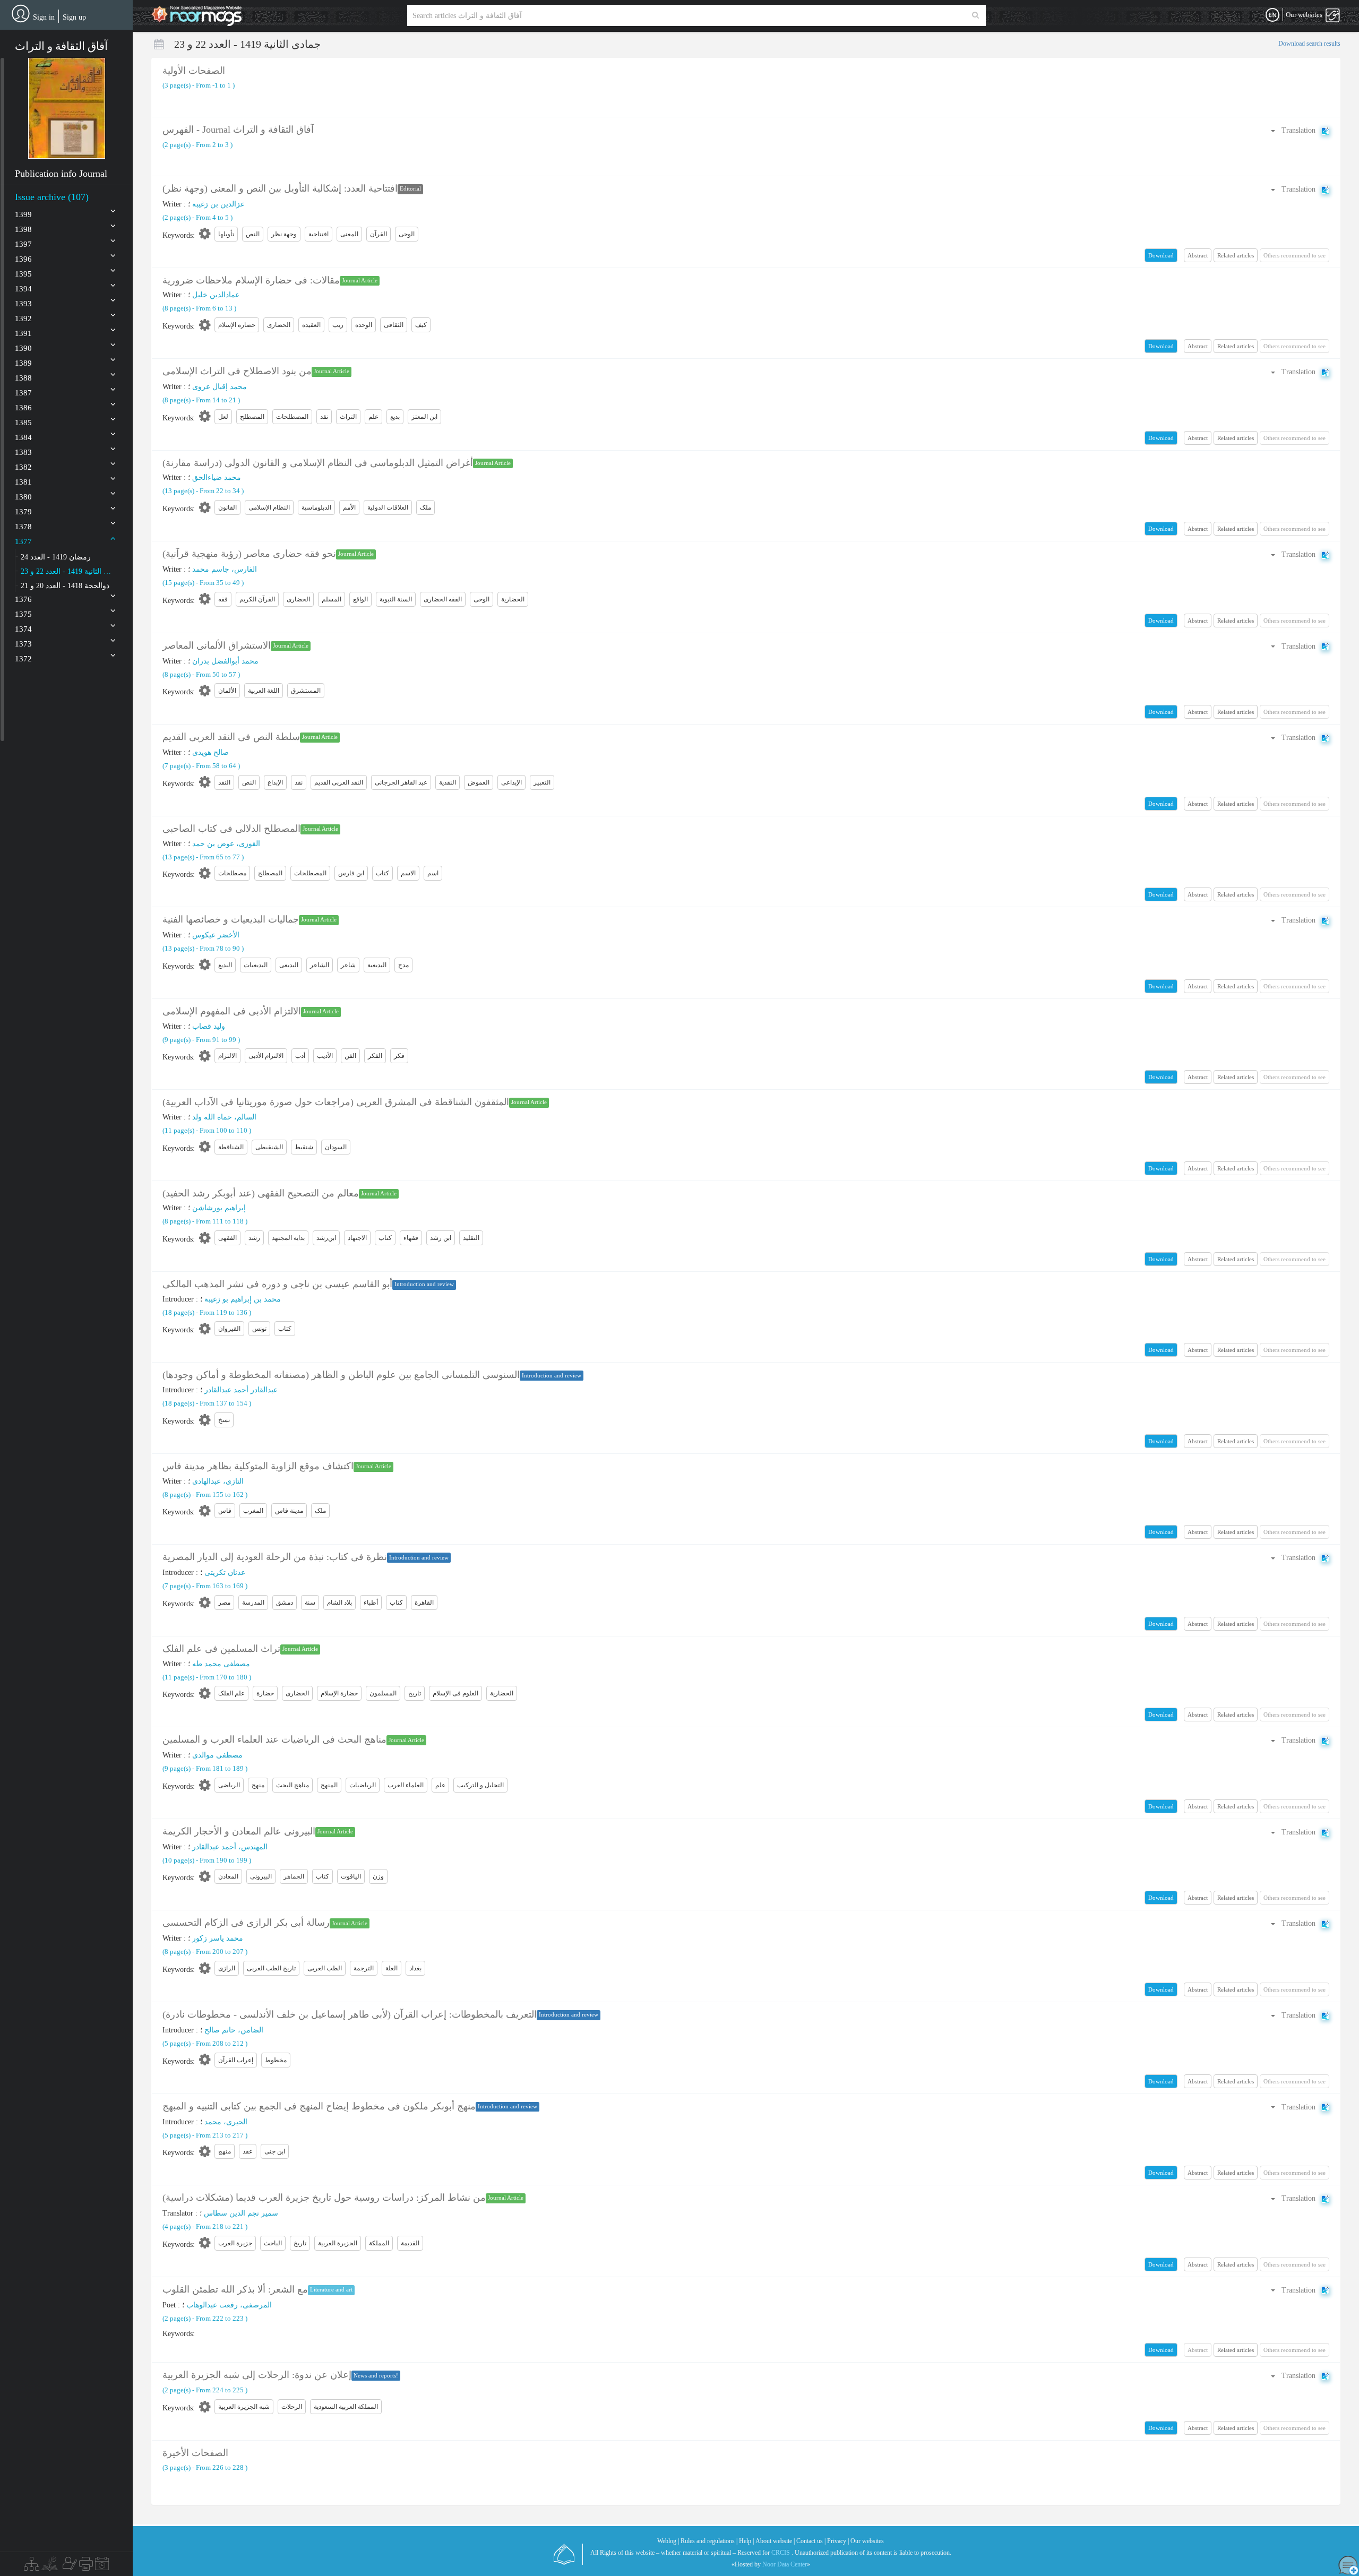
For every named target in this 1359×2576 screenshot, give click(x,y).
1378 (23, 527)
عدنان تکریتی (225, 1573)
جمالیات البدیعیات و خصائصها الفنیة (231, 919)
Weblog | (668, 2541)
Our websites (867, 2541)
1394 (23, 289)
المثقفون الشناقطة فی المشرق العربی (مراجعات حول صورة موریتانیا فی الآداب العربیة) (336, 1102)
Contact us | (811, 2541)
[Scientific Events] (102, 2566)
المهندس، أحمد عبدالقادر (230, 1847)
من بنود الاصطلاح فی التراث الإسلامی (237, 371)
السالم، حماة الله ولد (224, 1117)
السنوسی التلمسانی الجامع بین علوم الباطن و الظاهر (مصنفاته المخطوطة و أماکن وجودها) (341, 1375)
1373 (23, 644)
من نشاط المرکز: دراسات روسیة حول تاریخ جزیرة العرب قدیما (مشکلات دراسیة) (324, 2198)
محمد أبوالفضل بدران (225, 661)
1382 (23, 467)
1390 (23, 348)
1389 (23, 363)
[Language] (1272, 15)
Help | (746, 2541)
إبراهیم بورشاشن (219, 1208)
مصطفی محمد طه (221, 1664)
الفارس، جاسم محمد (225, 569)
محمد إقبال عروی (220, 387)
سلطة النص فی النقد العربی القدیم (231, 737)
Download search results (1309, 44)
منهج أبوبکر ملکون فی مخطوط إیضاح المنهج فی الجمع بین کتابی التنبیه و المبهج (319, 2106)
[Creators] (68, 2566)
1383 (23, 452)
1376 (23, 599)
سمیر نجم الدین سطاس (241, 2213)
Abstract (1198, 255)
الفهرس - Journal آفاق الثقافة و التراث (238, 130)
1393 (23, 304)
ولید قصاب (209, 1026)
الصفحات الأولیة (194, 71)
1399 (23, 214)
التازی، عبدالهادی (218, 1481)
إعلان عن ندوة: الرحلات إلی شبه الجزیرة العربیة (257, 2375)
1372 (23, 659)
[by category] (32, 2566)
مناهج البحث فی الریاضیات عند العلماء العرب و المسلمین (274, 1739)
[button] (67, 108)
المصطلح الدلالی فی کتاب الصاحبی (231, 829)
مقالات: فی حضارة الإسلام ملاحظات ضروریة (251, 280)
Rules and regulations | (709, 2541)
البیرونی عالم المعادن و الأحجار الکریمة (239, 1831)
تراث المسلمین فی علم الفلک (221, 1649)
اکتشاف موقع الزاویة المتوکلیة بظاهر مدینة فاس (258, 1466)
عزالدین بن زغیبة (218, 204)
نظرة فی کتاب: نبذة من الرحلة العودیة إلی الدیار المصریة (275, 1557)
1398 (23, 229)
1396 (23, 259)
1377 (23, 541)
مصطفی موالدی (217, 1755)
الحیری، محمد (226, 2122)
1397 (23, 244)
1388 (23, 378)
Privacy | (838, 2541)
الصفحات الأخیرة (195, 2453)
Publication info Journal (61, 174)
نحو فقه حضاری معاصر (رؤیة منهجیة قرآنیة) (249, 554)
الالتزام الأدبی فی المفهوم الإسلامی (232, 1011)
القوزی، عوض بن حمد (226, 844)
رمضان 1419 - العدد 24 (56, 557)
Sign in (44, 17)
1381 (23, 482)
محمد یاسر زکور (218, 1938)
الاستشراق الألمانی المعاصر (217, 645)
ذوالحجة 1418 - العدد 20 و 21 (65, 586)
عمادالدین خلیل (216, 295)
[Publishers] (86, 2566)
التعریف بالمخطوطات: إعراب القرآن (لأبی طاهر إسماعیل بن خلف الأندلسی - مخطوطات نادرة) (350, 2014)
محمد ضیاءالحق (217, 477)
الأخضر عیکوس (216, 935)
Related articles (1236, 255)
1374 (23, 629)
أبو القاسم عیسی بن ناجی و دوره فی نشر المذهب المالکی (277, 1284)
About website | (775, 2541)
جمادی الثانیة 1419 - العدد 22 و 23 (68, 571)
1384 (23, 437)
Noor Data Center (785, 2564)
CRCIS (781, 2553)
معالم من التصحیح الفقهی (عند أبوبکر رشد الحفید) (261, 1193)
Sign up (74, 17)
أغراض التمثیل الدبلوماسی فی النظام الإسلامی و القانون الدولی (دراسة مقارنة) (318, 463)
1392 (23, 318)
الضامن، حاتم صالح (234, 2030)
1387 (23, 393)
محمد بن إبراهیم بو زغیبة (243, 1299)
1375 (23, 614)
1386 (23, 408)
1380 (23, 497)
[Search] (975, 15)
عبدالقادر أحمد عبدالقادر (241, 1390)
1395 (23, 274)
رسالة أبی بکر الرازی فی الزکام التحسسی (246, 1923)
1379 (23, 512)
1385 (23, 423)
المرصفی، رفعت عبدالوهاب (229, 2305)
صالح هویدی (210, 752)
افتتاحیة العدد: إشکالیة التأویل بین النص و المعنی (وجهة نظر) (280, 188)
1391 (23, 333)
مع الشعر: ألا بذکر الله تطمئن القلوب (235, 2289)
